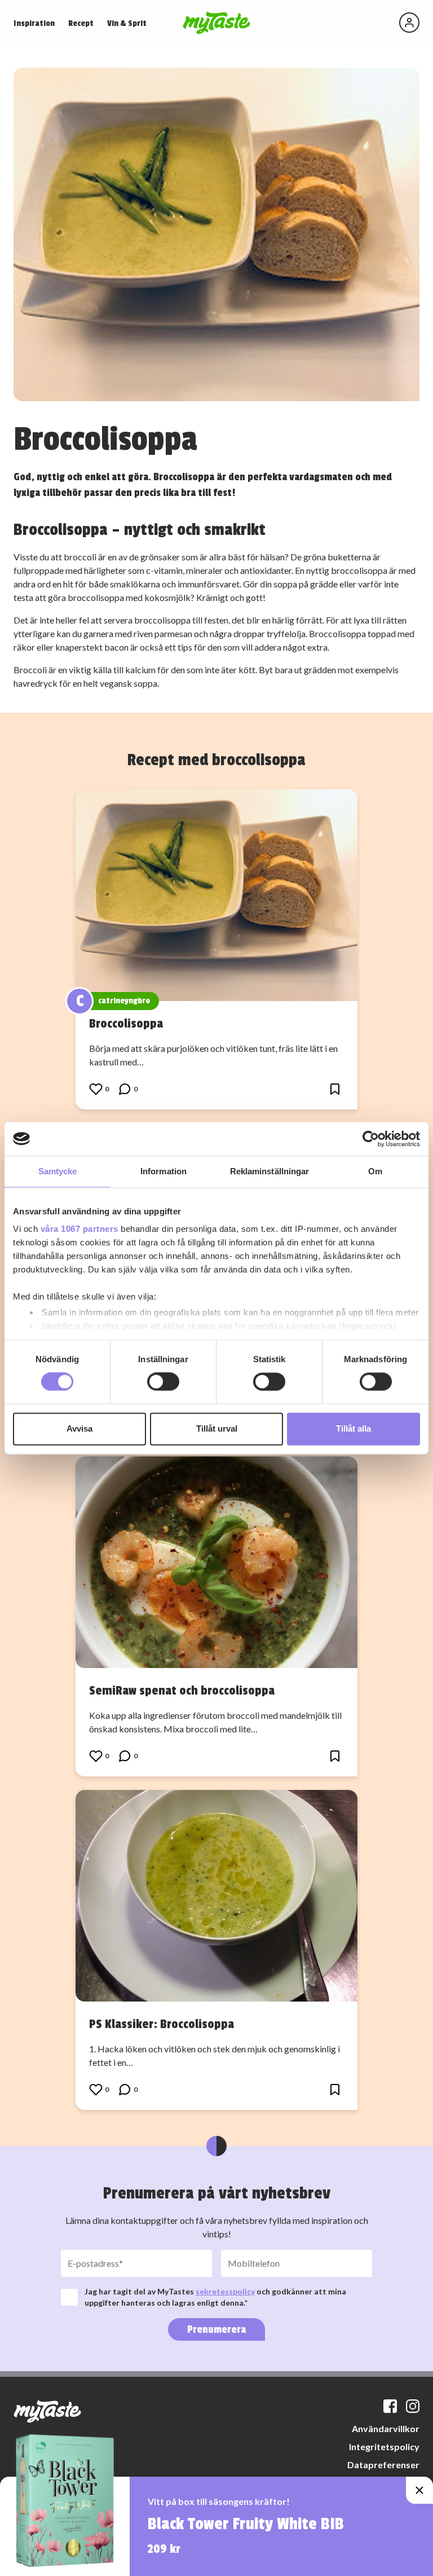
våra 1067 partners (79, 1229)
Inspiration (34, 23)
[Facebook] (390, 2406)
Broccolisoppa (126, 1024)
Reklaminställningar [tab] (270, 1171)
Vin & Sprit (127, 23)
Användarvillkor (386, 2428)
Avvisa (79, 1429)
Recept (81, 23)
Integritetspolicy (384, 2446)
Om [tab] (375, 1171)
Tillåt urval (217, 1429)
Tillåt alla (354, 1429)
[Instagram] (413, 2406)
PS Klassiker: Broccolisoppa (162, 2024)
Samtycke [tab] (58, 1171)
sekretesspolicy (225, 2291)
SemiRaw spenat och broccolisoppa (182, 1691)
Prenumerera (216, 2329)
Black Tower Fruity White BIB (246, 2524)
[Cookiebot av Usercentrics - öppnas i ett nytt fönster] (371, 1139)
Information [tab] (164, 1171)
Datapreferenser (383, 2465)
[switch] (163, 1382)
